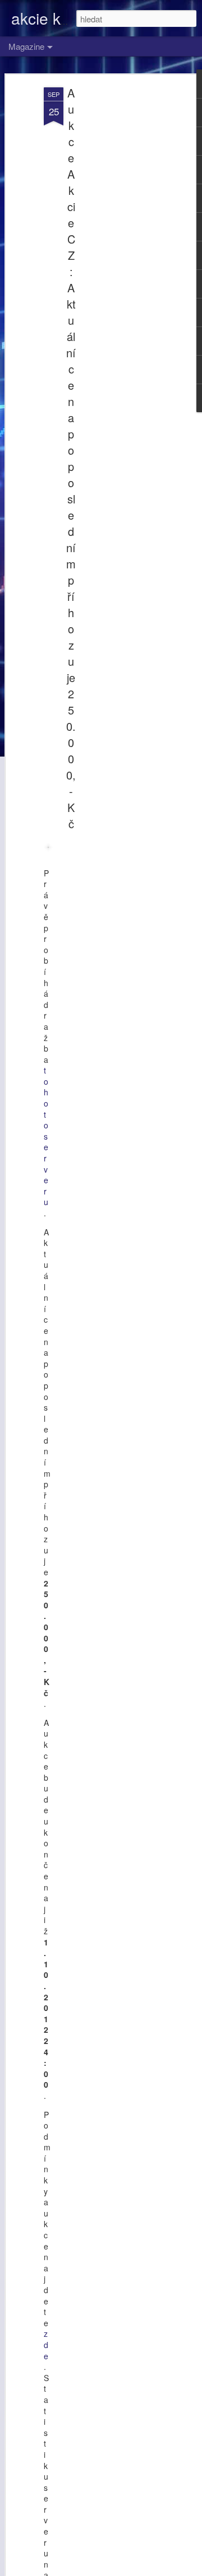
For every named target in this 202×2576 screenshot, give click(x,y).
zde (46, 2344)
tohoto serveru (46, 1136)
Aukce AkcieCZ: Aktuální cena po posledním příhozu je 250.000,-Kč (71, 458)
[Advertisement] (105, 264)
